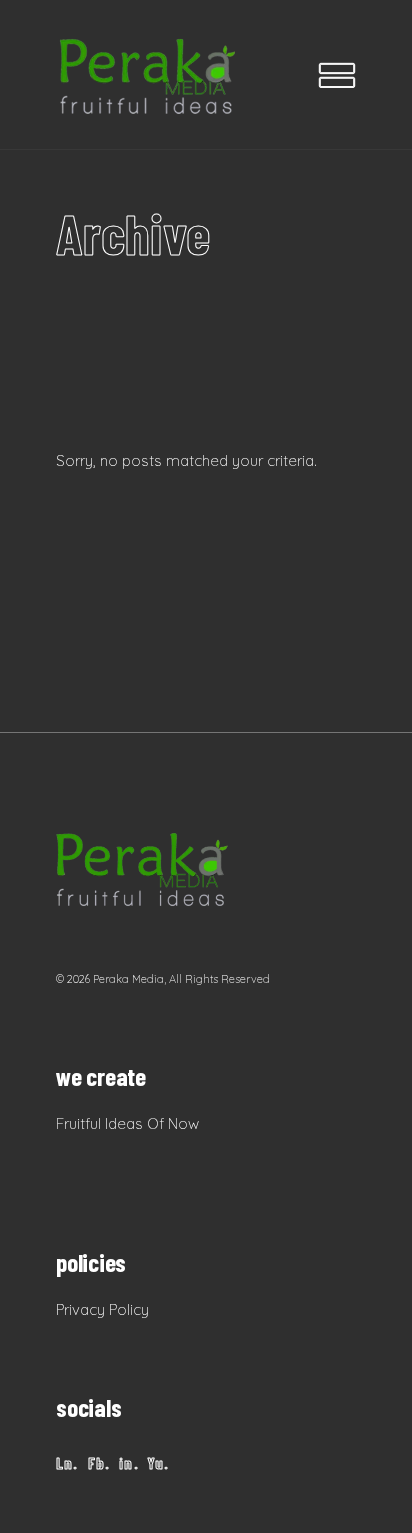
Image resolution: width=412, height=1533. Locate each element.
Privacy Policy (102, 1309)
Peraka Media (128, 979)
